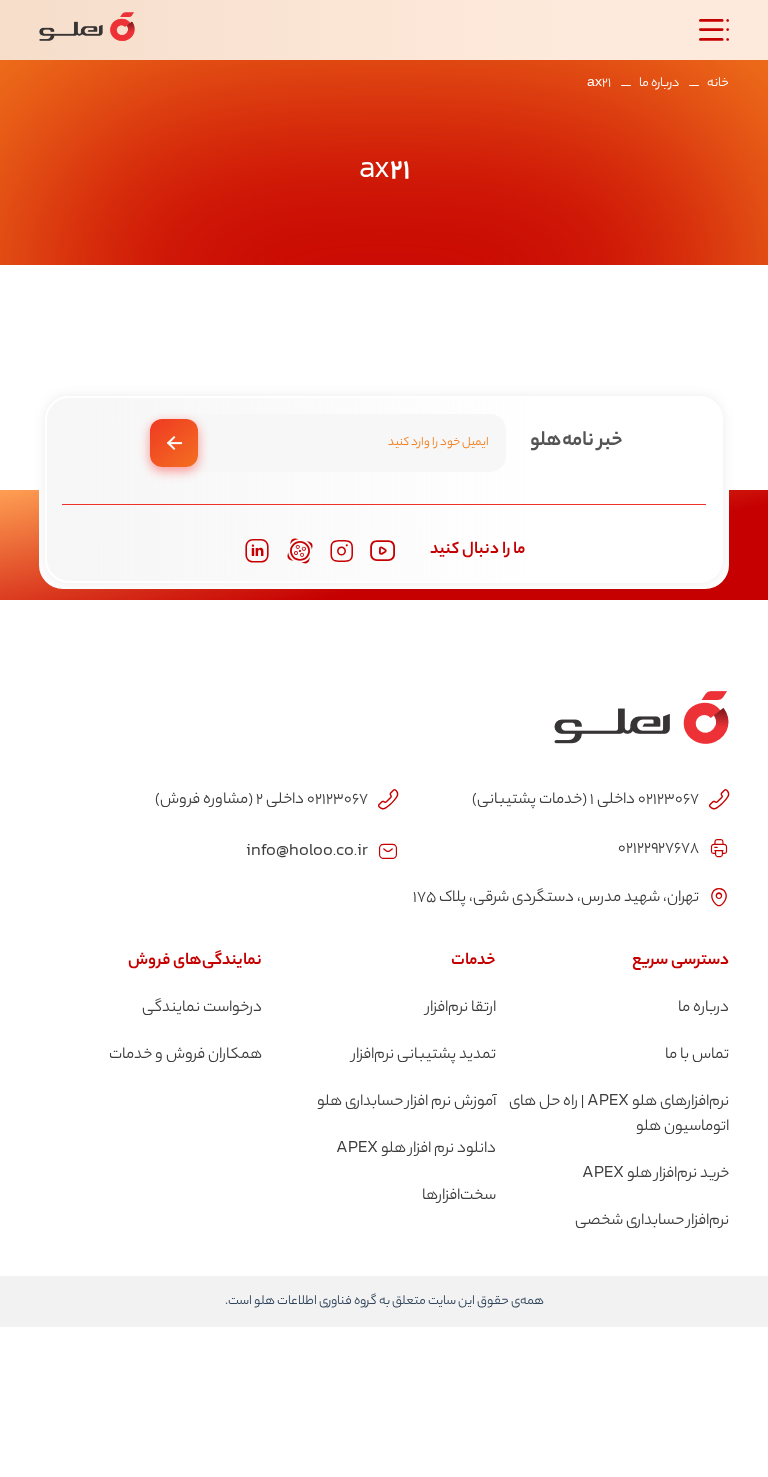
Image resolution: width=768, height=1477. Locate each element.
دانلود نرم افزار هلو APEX (416, 1149)
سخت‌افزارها (459, 1196)
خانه (718, 83)
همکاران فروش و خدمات (185, 1055)
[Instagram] (341, 551)
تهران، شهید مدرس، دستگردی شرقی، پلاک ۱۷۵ (556, 898)
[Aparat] (300, 551)
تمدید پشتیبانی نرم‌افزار (424, 1055)
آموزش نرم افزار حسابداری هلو (406, 1102)
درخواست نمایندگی (202, 1008)
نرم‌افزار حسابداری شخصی (652, 1221)
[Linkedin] (257, 551)
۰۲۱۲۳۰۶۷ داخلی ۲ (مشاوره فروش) (261, 800)
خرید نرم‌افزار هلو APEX (655, 1174)
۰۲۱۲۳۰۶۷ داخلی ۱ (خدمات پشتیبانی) (585, 800)
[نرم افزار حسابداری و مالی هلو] (87, 30)
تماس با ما (697, 1055)
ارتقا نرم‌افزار (461, 1008)
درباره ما (659, 83)
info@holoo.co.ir (307, 849)
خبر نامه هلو (576, 441)
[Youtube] (383, 551)
